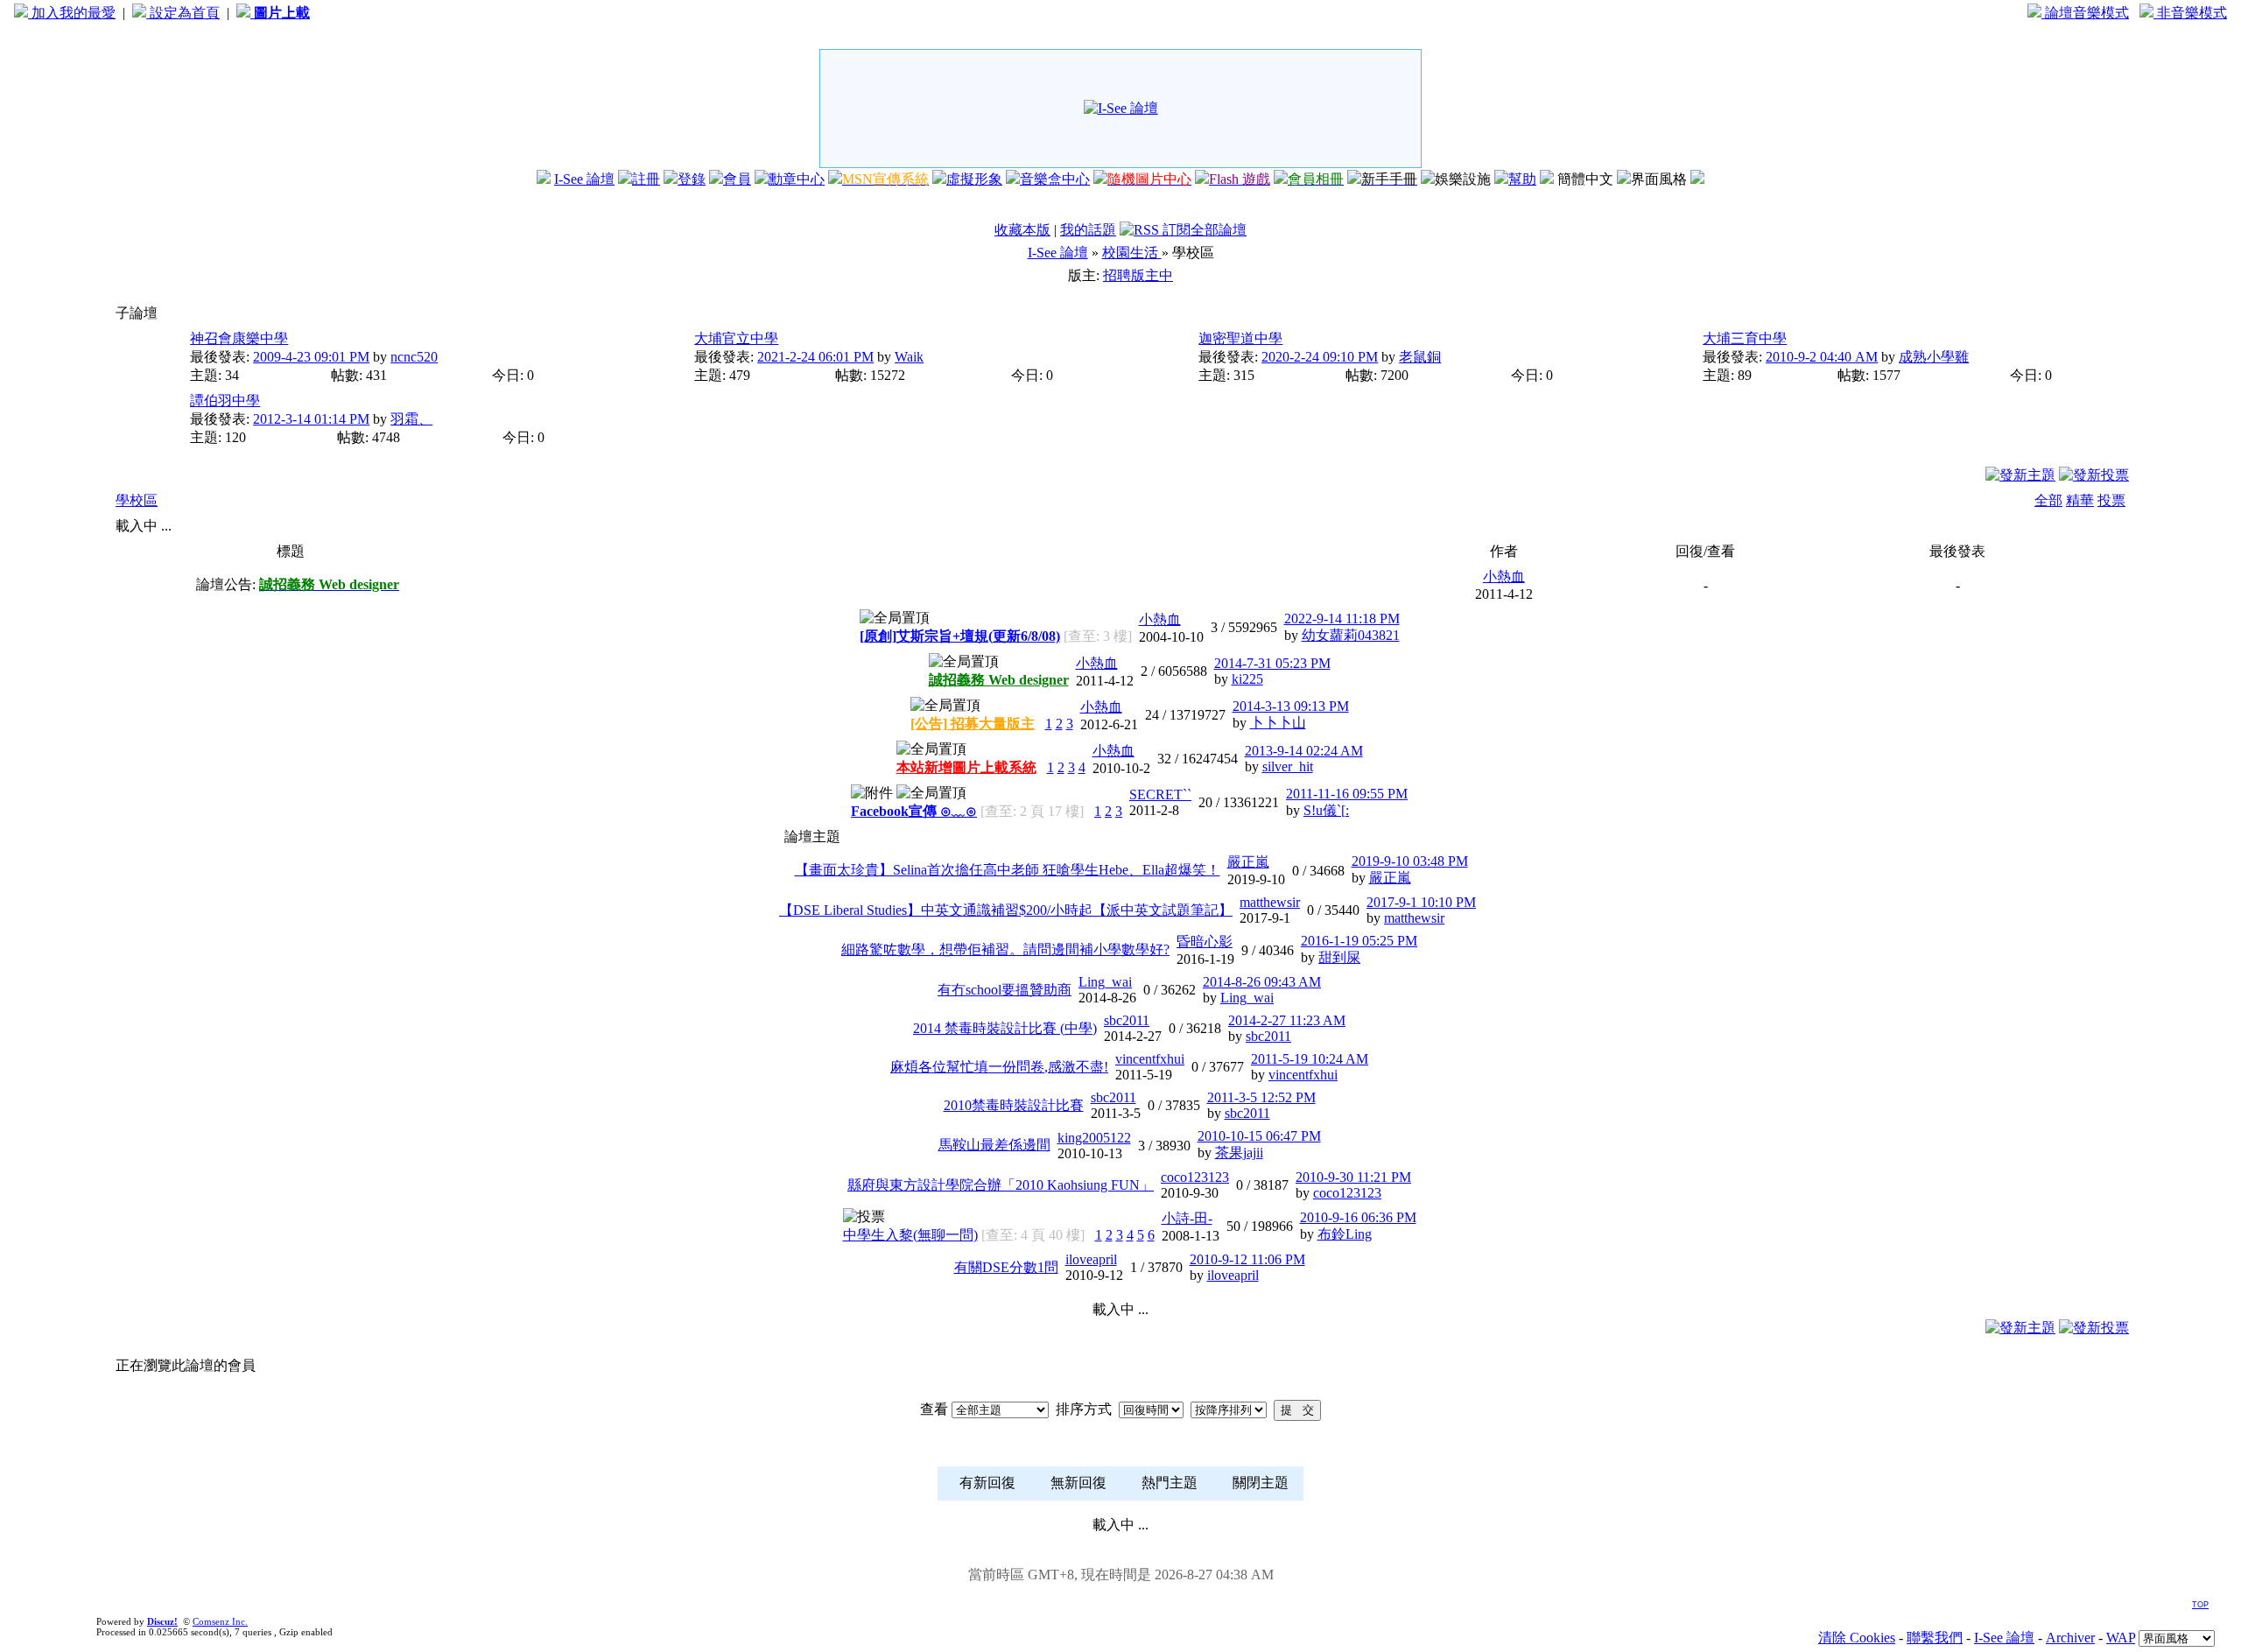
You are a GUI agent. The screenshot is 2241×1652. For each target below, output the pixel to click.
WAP (2121, 1638)
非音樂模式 (2190, 13)
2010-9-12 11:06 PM (1247, 1259)
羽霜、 (411, 419)
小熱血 (1504, 576)
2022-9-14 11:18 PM (1342, 619)
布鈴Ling (1345, 1234)
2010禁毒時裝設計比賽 (1014, 1105)
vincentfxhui (1150, 1059)
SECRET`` (1160, 794)
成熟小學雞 (1934, 357)
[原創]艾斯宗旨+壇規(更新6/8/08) (960, 636)
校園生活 (1132, 253)
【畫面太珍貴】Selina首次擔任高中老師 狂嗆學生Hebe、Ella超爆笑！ (1008, 870)
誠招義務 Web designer (999, 680)
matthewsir (1270, 902)
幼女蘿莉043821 (1351, 635)
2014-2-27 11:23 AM (1287, 1020)
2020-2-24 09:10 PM (1320, 357)
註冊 (646, 179)
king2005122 (1094, 1138)
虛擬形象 (974, 179)
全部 (2048, 500)
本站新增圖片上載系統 (966, 767)
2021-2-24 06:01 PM (815, 357)
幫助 (1522, 179)
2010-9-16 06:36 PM (1358, 1217)
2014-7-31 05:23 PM (1272, 663)
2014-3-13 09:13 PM (1291, 706)
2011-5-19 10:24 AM (1310, 1059)
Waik (909, 357)
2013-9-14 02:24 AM (1304, 751)
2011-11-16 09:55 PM (1347, 794)
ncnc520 (414, 357)
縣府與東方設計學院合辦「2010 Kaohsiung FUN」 (1001, 1185)
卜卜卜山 (1278, 723)
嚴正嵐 (1248, 862)
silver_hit (1288, 766)
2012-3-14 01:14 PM (311, 419)
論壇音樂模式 (2085, 13)
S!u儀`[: (1326, 810)
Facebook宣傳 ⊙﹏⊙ (914, 811)
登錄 (692, 179)
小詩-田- (1187, 1218)
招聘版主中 (1138, 275)
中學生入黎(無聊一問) (910, 1235)
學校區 (137, 500)
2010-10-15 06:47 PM (1259, 1136)
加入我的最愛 (72, 13)
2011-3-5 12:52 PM (1261, 1097)
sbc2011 (1127, 1020)
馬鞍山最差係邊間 (994, 1145)
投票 (2111, 500)
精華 (2080, 500)
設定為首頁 (183, 13)
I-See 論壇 (584, 179)
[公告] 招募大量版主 (973, 724)
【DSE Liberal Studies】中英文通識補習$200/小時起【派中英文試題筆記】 (1006, 910)
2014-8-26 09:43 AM (1262, 982)
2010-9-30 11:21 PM (1353, 1177)
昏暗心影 (1205, 942)
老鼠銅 (1420, 357)
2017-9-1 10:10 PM (1421, 902)
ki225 (1247, 679)
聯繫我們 (1935, 1638)
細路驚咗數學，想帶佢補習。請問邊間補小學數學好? (1005, 949)
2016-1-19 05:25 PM (1359, 941)
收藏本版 (1022, 230)
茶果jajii (1239, 1153)
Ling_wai (1105, 982)
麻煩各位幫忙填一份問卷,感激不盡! (999, 1067)
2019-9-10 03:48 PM (1410, 861)
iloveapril (1091, 1259)
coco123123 (1195, 1177)
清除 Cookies (1857, 1638)
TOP (2200, 1605)
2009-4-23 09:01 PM (311, 357)
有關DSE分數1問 (1006, 1267)
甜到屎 (1339, 957)
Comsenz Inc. (220, 1621)
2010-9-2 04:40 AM (1822, 357)
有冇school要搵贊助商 (1005, 990)
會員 (737, 179)
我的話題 (1088, 230)
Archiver (2070, 1638)
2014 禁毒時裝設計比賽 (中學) (1005, 1028)
